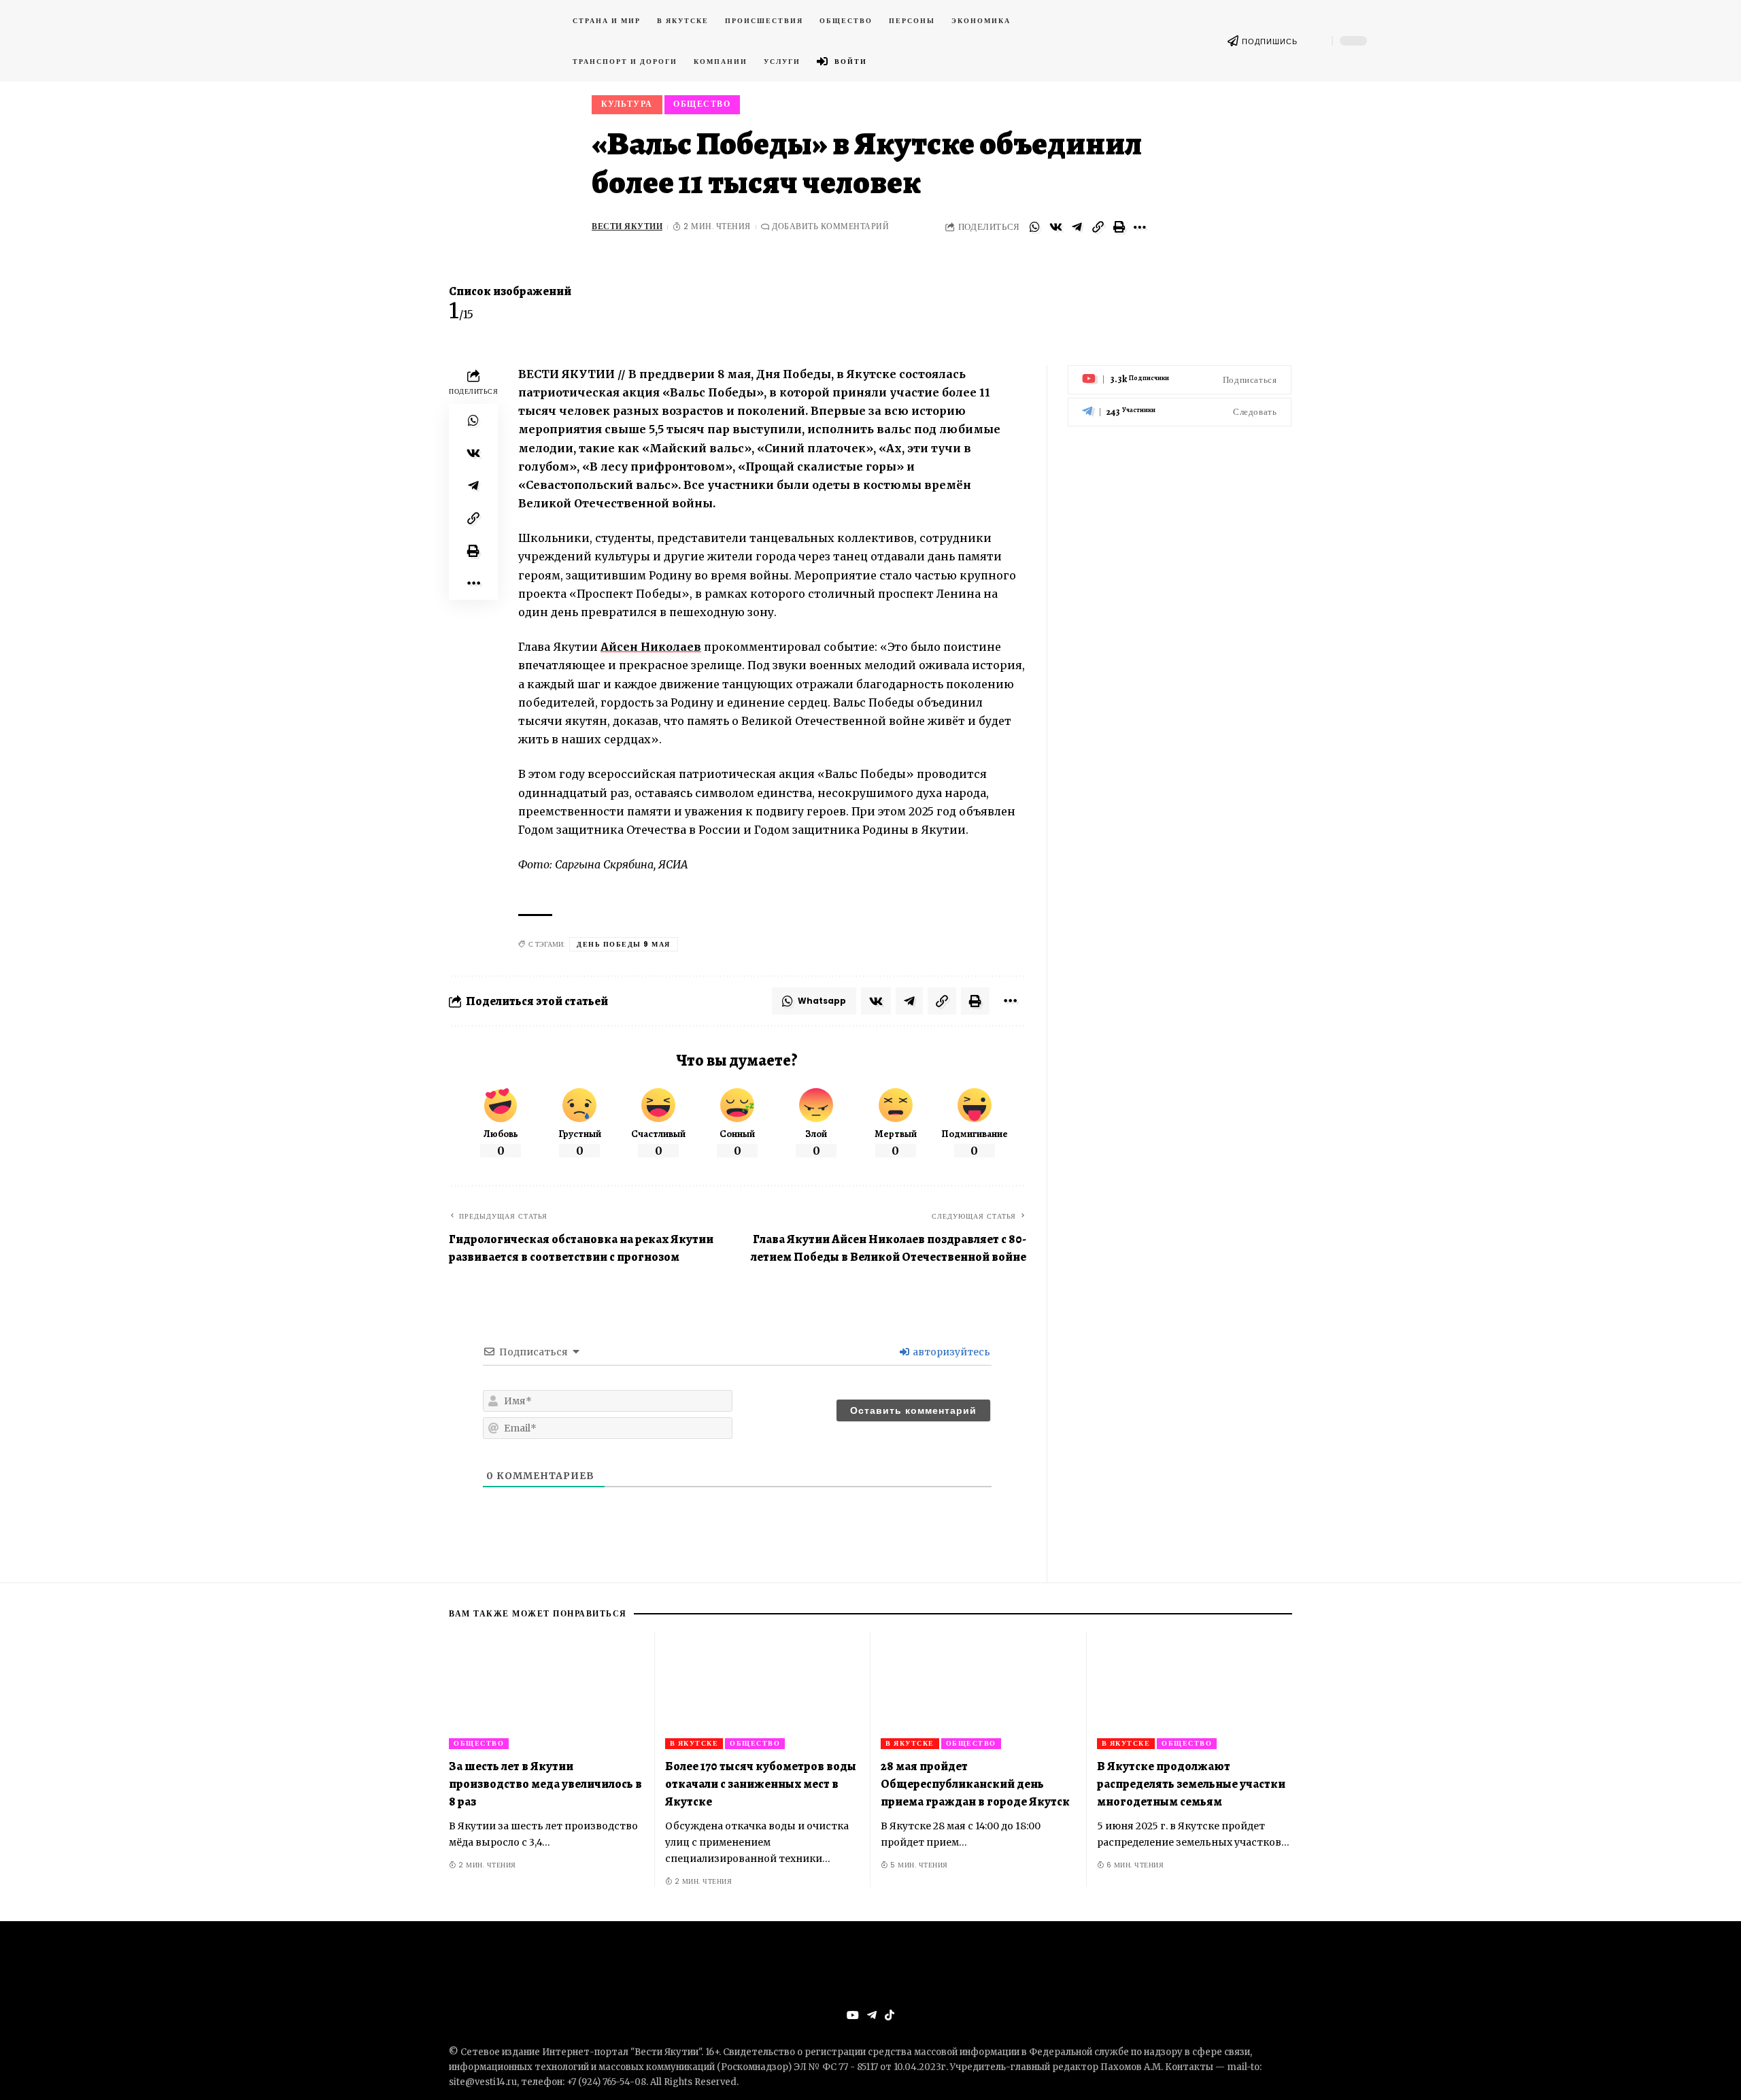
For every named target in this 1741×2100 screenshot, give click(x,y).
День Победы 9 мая (624, 944)
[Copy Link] (1098, 227)
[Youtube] (1180, 380)
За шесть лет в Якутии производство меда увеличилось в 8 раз (545, 1784)
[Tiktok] (890, 2015)
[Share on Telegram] (1077, 227)
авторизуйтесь (950, 1352)
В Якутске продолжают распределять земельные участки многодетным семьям (1191, 1784)
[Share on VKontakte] (1055, 227)
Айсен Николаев (651, 647)
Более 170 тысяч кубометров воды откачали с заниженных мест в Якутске (761, 1784)
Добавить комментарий (830, 226)
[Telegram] (1180, 412)
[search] (1315, 41)
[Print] (1119, 227)
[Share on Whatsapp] (1034, 227)
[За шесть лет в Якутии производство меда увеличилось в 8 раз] (547, 1690)
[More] (1140, 227)
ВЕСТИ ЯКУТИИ (627, 226)
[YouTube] (853, 2015)
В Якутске (694, 1743)
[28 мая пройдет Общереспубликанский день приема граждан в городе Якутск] (979, 1690)
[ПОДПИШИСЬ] (1233, 41)
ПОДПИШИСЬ (1270, 41)
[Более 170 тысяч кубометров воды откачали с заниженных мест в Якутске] (763, 1690)
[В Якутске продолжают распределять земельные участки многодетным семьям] (1195, 1690)
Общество (702, 104)
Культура (627, 104)
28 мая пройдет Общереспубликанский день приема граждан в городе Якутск (975, 1784)
